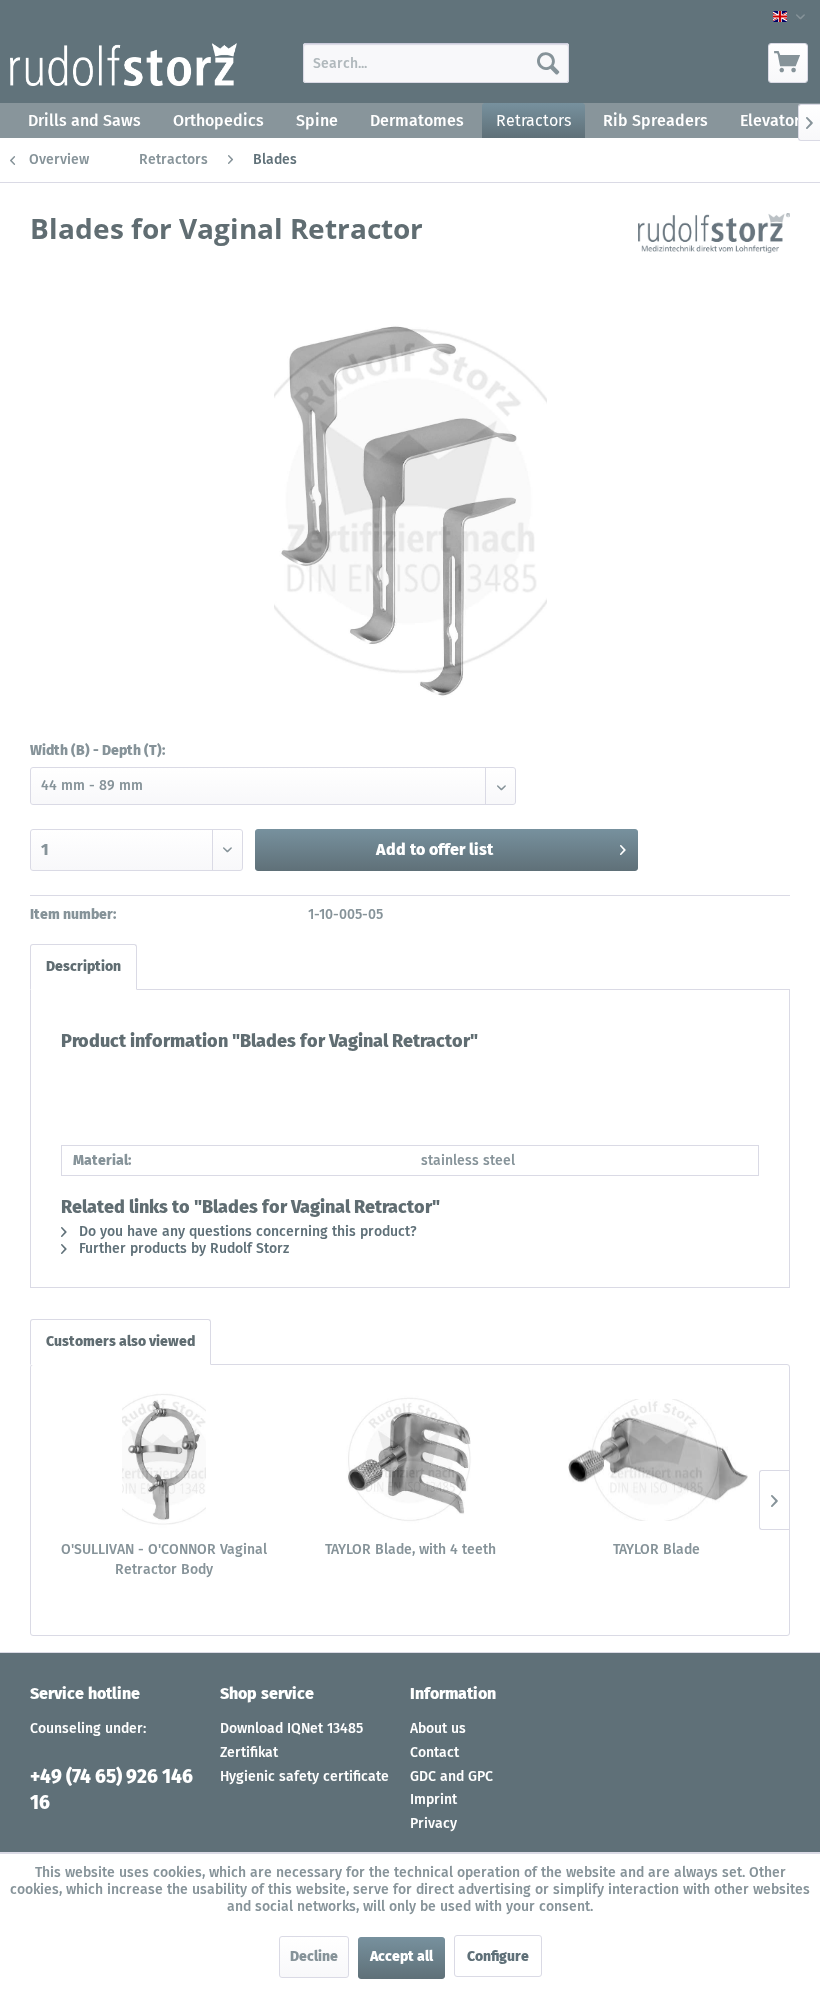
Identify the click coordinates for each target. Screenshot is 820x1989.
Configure (498, 1956)
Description (83, 966)
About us (438, 1728)
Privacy (433, 1823)
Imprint (433, 1799)
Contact (434, 1752)
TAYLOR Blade (656, 1549)
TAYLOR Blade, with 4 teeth (410, 1549)
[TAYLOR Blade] (656, 1460)
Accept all (401, 1956)
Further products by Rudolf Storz (182, 1248)
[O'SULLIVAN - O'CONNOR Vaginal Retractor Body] (164, 1460)
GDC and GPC (451, 1776)
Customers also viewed (120, 1341)
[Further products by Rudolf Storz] (714, 248)
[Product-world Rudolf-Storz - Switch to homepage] (123, 68)
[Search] (548, 63)
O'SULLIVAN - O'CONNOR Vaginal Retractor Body (164, 1559)
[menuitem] (436, 63)
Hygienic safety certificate (304, 1776)
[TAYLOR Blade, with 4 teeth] (410, 1460)
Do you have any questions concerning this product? (246, 1231)
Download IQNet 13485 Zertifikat (291, 1740)
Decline (314, 1956)
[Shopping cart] (788, 63)
